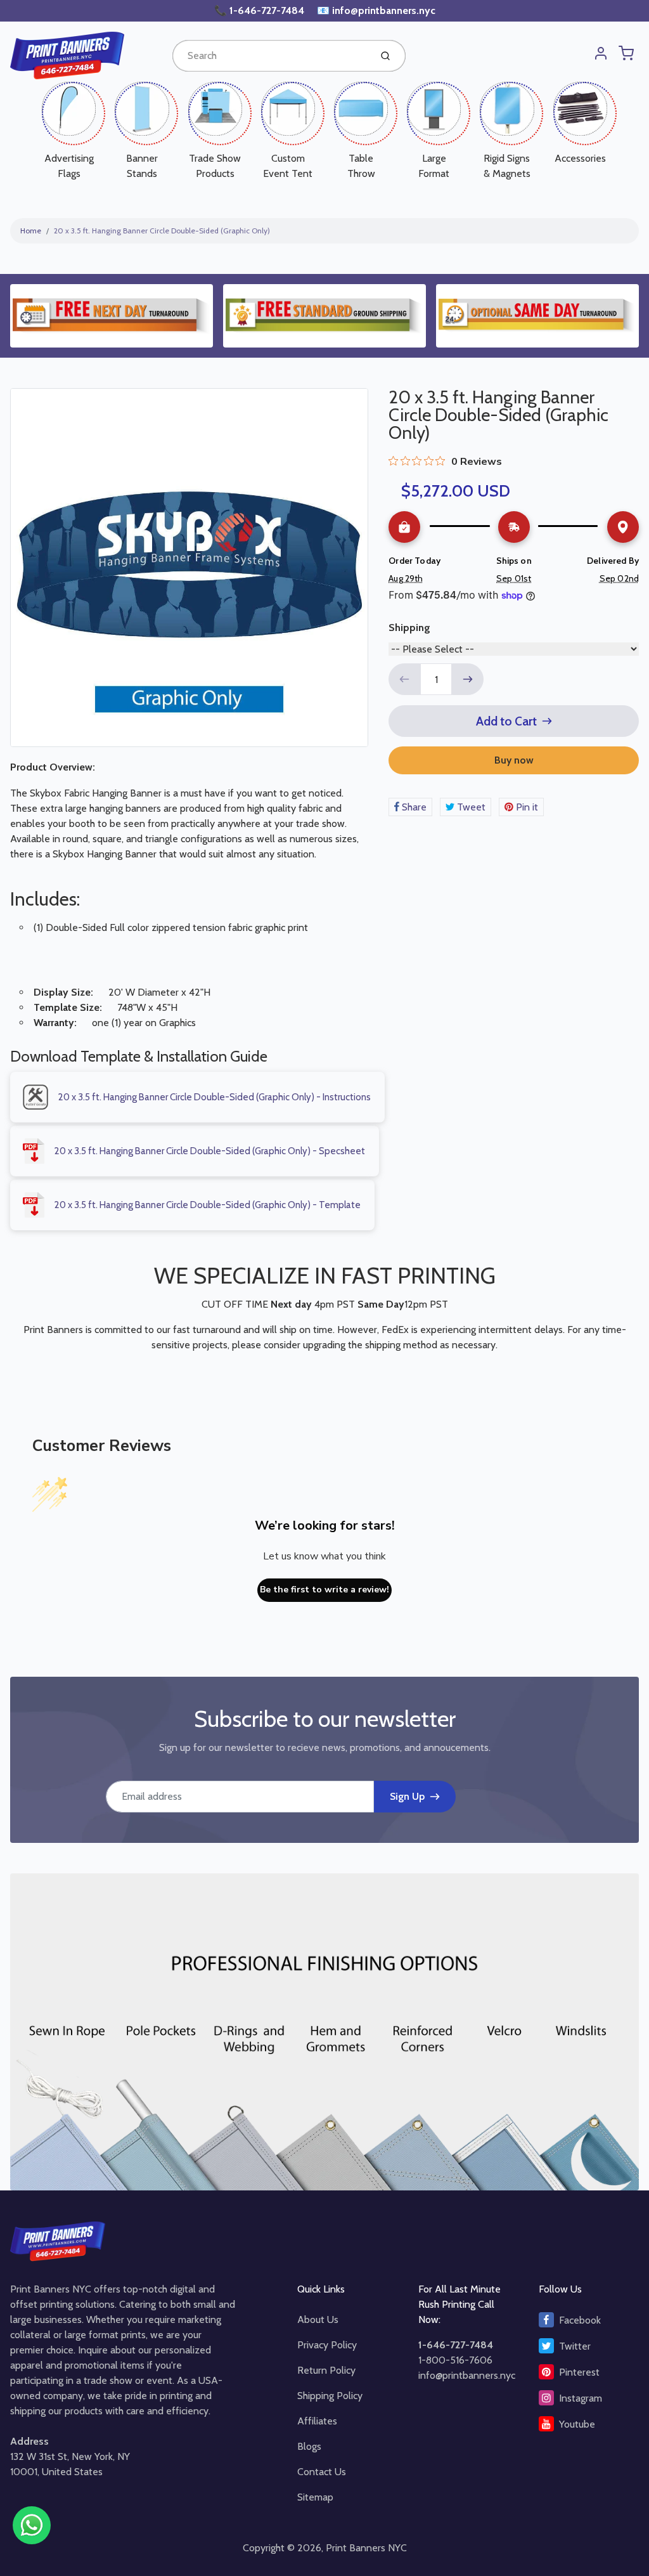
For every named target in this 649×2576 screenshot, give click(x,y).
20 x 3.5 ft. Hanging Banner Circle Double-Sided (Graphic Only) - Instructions (215, 1097)
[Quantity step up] (468, 679)
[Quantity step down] (404, 679)
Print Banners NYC (366, 2548)
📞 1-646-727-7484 (260, 10)
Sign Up (407, 1796)
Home (31, 231)
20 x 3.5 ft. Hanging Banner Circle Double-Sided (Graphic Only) (162, 231)
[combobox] (270, 56)
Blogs (309, 2446)
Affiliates (317, 2421)
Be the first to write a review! (324, 1590)
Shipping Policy (330, 2396)
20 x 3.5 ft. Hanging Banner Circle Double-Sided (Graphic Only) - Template (208, 1205)
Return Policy (326, 2370)
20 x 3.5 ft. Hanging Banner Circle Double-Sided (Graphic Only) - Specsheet (210, 1151)
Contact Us (322, 2472)
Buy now (514, 760)
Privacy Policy (327, 2345)
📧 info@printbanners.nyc (376, 10)
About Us (318, 2319)
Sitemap (315, 2497)
